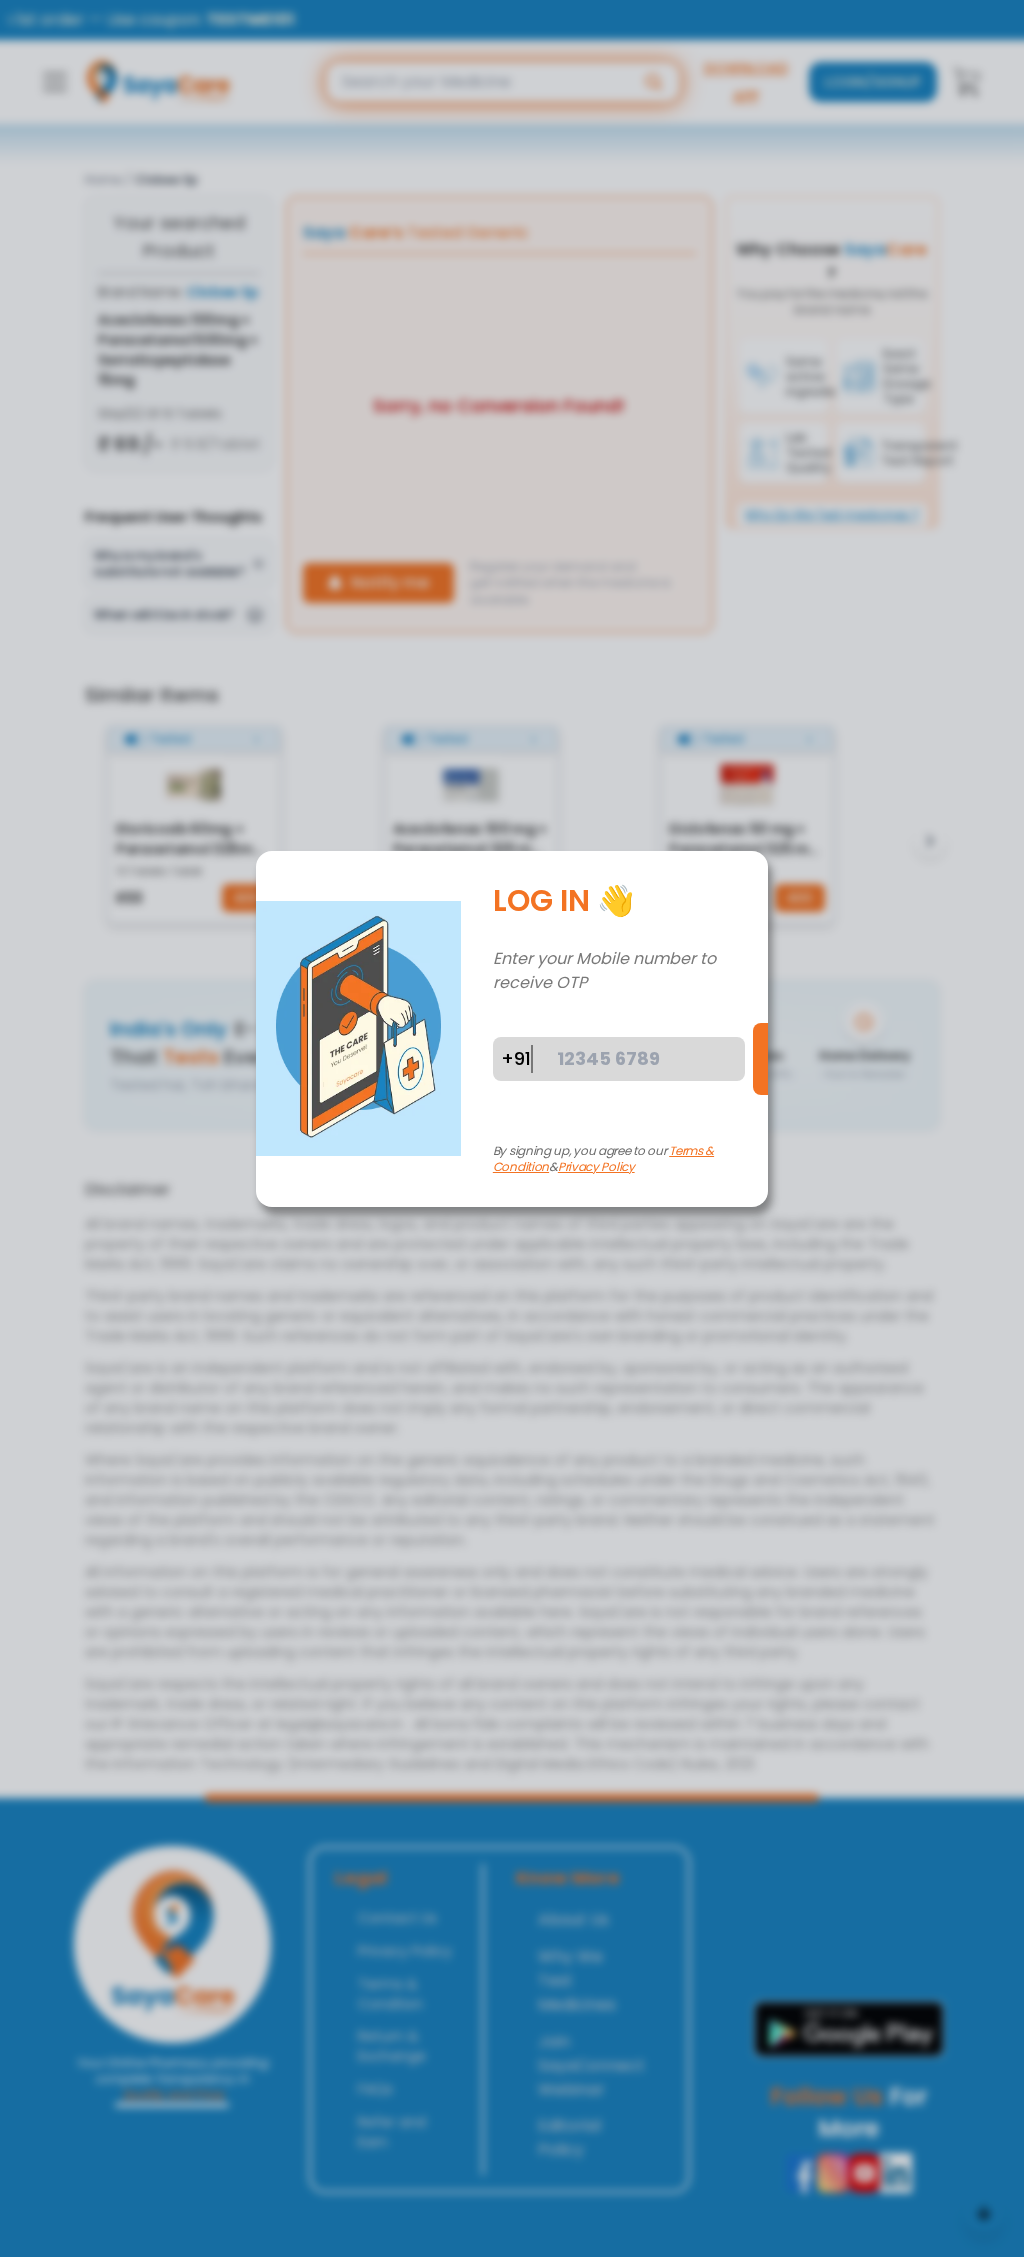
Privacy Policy (596, 1166)
